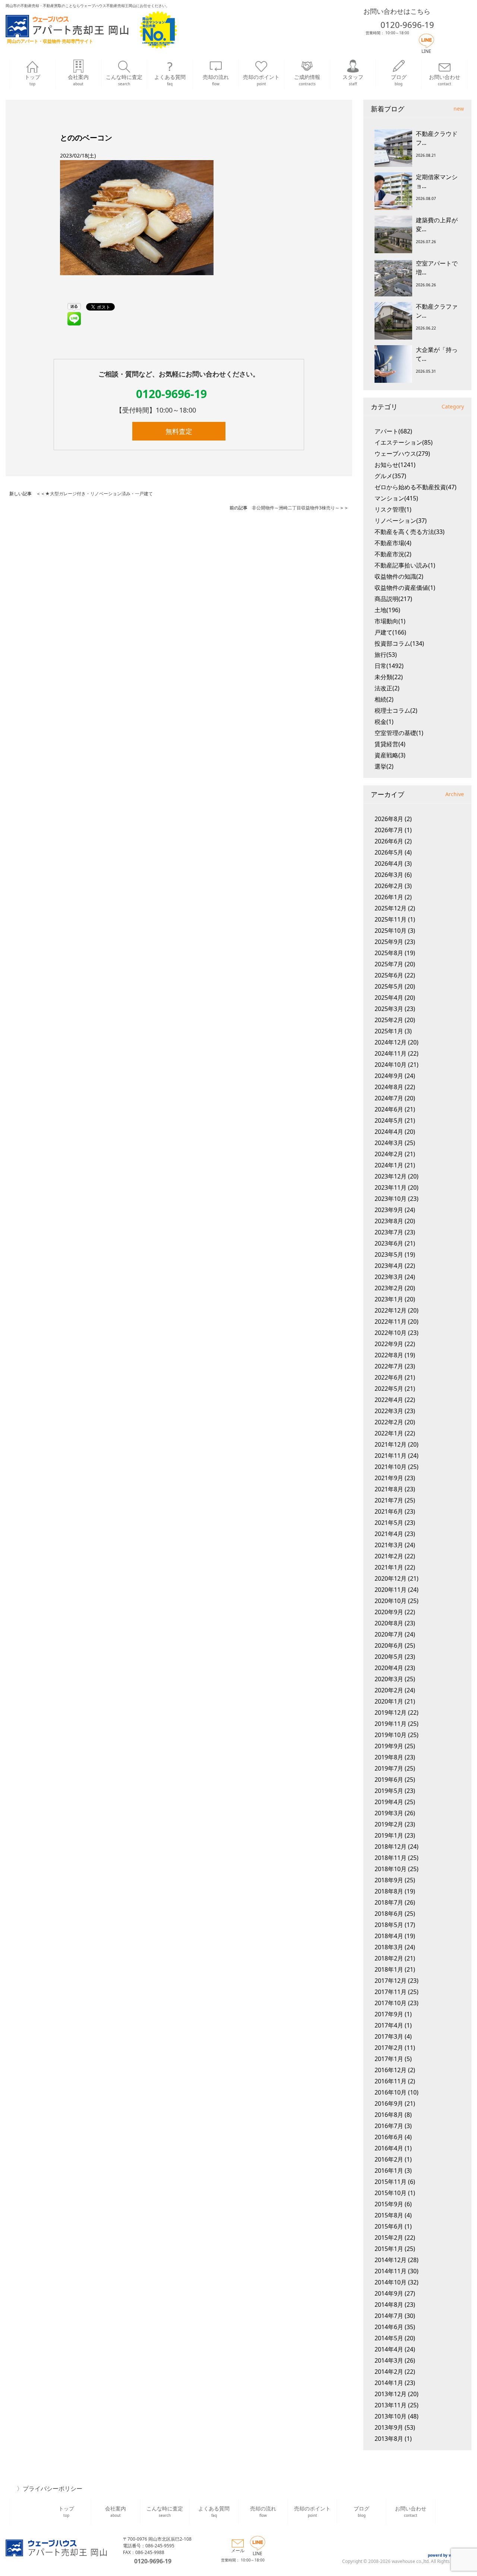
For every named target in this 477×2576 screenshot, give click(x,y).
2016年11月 (391, 2081)
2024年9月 (389, 1076)
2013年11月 (391, 2405)
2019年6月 (389, 1780)
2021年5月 (389, 1523)
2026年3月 (389, 875)
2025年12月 (391, 908)
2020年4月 (389, 1668)
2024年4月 (389, 1132)
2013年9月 (389, 2427)
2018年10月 (391, 1869)
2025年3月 (389, 1009)
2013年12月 (391, 2394)
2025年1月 (389, 1031)
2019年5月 (389, 1791)
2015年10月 (391, 2193)
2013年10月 (391, 2416)
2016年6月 (389, 2137)
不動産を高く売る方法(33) (410, 532)
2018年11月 (391, 1858)
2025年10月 (391, 931)
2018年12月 (391, 1847)
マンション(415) (396, 498)
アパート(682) (393, 431)
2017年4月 (389, 2025)
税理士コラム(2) (396, 710)
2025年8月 (389, 953)
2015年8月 (389, 2215)
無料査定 (179, 431)
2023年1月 (389, 1299)
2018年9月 (389, 1880)
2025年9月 (389, 942)
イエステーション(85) (404, 442)
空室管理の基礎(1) (399, 733)
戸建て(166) (390, 632)
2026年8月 (389, 819)
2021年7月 (389, 1500)
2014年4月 (389, 2349)
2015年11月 (391, 2182)
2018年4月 (389, 1936)
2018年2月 (389, 1958)
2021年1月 (389, 1567)
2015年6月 (389, 2226)
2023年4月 (389, 1266)
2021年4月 (389, 1534)
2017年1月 (389, 2059)
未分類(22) (389, 677)
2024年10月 (391, 1065)
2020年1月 (389, 1701)
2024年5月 (389, 1120)
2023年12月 (391, 1176)
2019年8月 (389, 1757)
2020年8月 (389, 1623)
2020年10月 (391, 1601)
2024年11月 (391, 1053)
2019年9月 (389, 1746)
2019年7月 (389, 1768)
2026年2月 (389, 886)
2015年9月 (389, 2204)
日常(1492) (389, 666)
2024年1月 (389, 1165)
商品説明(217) (393, 599)
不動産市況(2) (393, 554)
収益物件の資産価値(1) (405, 588)
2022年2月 (389, 1422)
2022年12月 (391, 1310)
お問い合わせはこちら (397, 11)
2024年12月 (391, 1042)
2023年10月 (391, 1199)
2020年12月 (391, 1578)
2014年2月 (389, 2372)
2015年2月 (389, 2238)
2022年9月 (389, 1344)
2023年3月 (389, 1277)
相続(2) (384, 699)
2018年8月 (389, 1891)
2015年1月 (389, 2249)
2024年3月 (389, 1143)
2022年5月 (389, 1389)
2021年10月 (391, 1467)
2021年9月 (389, 1478)
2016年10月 (391, 2092)
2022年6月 (389, 1377)
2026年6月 (389, 841)
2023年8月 (389, 1221)
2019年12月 (391, 1712)
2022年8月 (389, 1355)
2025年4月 (389, 998)
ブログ (399, 80)
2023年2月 (389, 1288)
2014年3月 (389, 2360)
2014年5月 (389, 2338)
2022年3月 (389, 1411)
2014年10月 (391, 2282)
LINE (426, 51)
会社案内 (78, 80)
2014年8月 (389, 2305)
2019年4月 (389, 1802)
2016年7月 (389, 2126)
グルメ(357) (390, 476)
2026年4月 (389, 864)
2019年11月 (391, 1724)
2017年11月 (391, 1992)
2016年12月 (391, 2070)
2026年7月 (389, 830)
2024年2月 (389, 1154)
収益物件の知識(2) (399, 576)
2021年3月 (389, 1545)
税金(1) (384, 722)
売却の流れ (216, 80)
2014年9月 (389, 2293)
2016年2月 (389, 2159)
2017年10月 (391, 2003)
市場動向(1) (390, 621)
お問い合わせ (445, 80)
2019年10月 (391, 1735)
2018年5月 (389, 1925)
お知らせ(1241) (395, 465)
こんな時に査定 (124, 80)
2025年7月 (389, 964)
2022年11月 (391, 1322)
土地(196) (387, 610)
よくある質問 (170, 80)
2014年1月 (389, 2383)
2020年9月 (389, 1612)
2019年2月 (389, 1824)
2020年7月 (389, 1634)
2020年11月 (391, 1590)
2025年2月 (389, 1020)
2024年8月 (389, 1087)
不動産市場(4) (393, 543)
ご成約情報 (307, 80)
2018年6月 (389, 1914)
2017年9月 (389, 2014)
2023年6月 (389, 1243)
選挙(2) (384, 766)
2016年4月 (389, 2148)
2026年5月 (389, 852)
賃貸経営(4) (390, 744)
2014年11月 (391, 2271)
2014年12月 (391, 2260)
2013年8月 (389, 2439)
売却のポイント (261, 80)
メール (238, 2550)
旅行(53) (386, 655)
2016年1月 (389, 2170)
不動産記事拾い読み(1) (405, 565)
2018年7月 (389, 1902)
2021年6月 (389, 1511)
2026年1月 (389, 897)
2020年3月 (389, 1679)
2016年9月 (389, 2103)
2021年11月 (391, 1456)
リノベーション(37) (401, 521)
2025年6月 (389, 975)
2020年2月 (389, 1690)
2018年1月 (389, 1969)
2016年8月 (389, 2115)
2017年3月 (389, 2036)
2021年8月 (389, 1489)
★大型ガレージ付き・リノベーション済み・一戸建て (99, 494)
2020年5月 (389, 1657)
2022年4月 (389, 1400)
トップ (32, 80)
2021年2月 (389, 1556)
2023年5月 (389, 1254)
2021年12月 (391, 1444)
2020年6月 (389, 1645)
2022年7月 (389, 1366)
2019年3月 (389, 1813)
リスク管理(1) (393, 509)
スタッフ (353, 80)
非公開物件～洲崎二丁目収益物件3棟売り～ (296, 508)
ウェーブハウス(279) (402, 454)
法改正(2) (387, 688)
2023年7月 (389, 1232)
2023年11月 (391, 1187)
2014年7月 (389, 2316)
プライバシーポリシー (53, 2488)
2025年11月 (391, 919)
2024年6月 (389, 1109)
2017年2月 (389, 2048)
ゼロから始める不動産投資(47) (416, 487)
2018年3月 (389, 1947)
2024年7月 (389, 1098)
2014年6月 (389, 2327)
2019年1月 (389, 1835)
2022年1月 (389, 1433)
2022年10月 (391, 1333)
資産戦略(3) (390, 755)
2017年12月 (391, 1981)
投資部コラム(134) (399, 643)
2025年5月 (389, 986)
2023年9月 (389, 1210)
